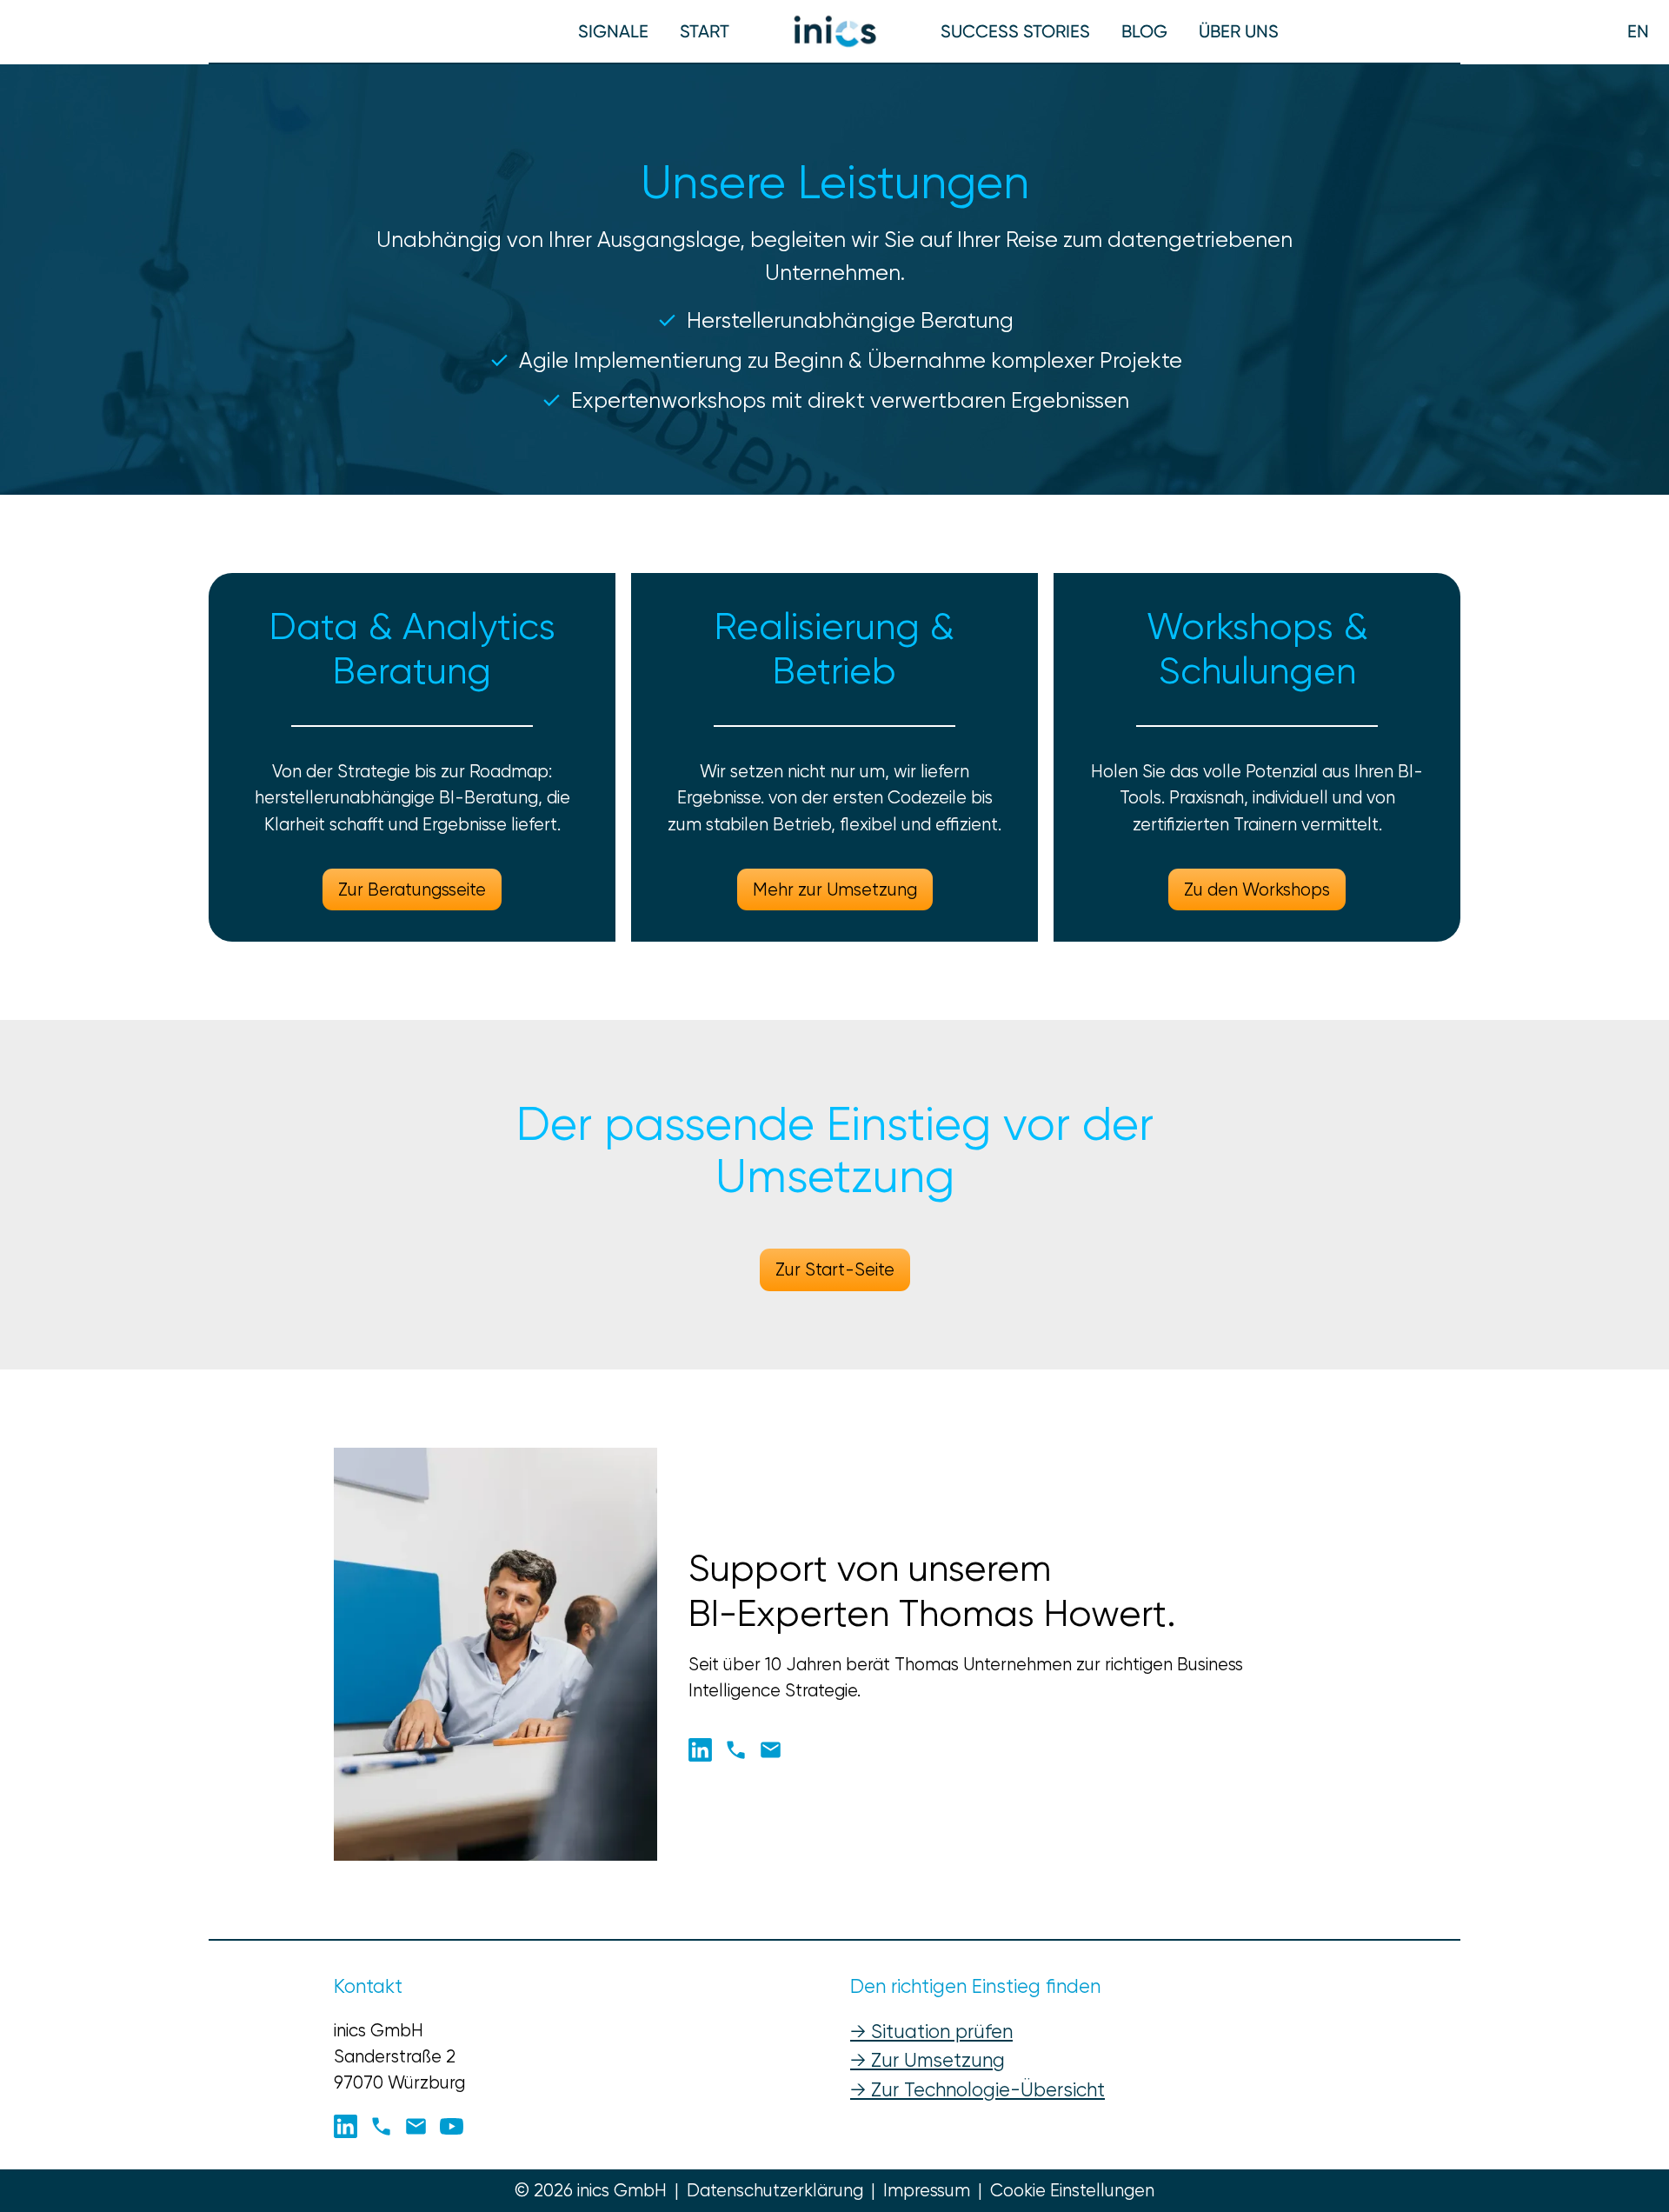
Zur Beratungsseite (412, 889)
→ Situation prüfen (931, 2031)
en (1638, 31)
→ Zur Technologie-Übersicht (977, 2089)
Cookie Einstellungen (1072, 2190)
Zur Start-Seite (835, 1269)
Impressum (927, 2190)
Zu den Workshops (1257, 889)
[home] (835, 31)
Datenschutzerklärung (775, 2190)
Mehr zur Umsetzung (835, 889)
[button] (705, 31)
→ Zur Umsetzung (928, 2060)
